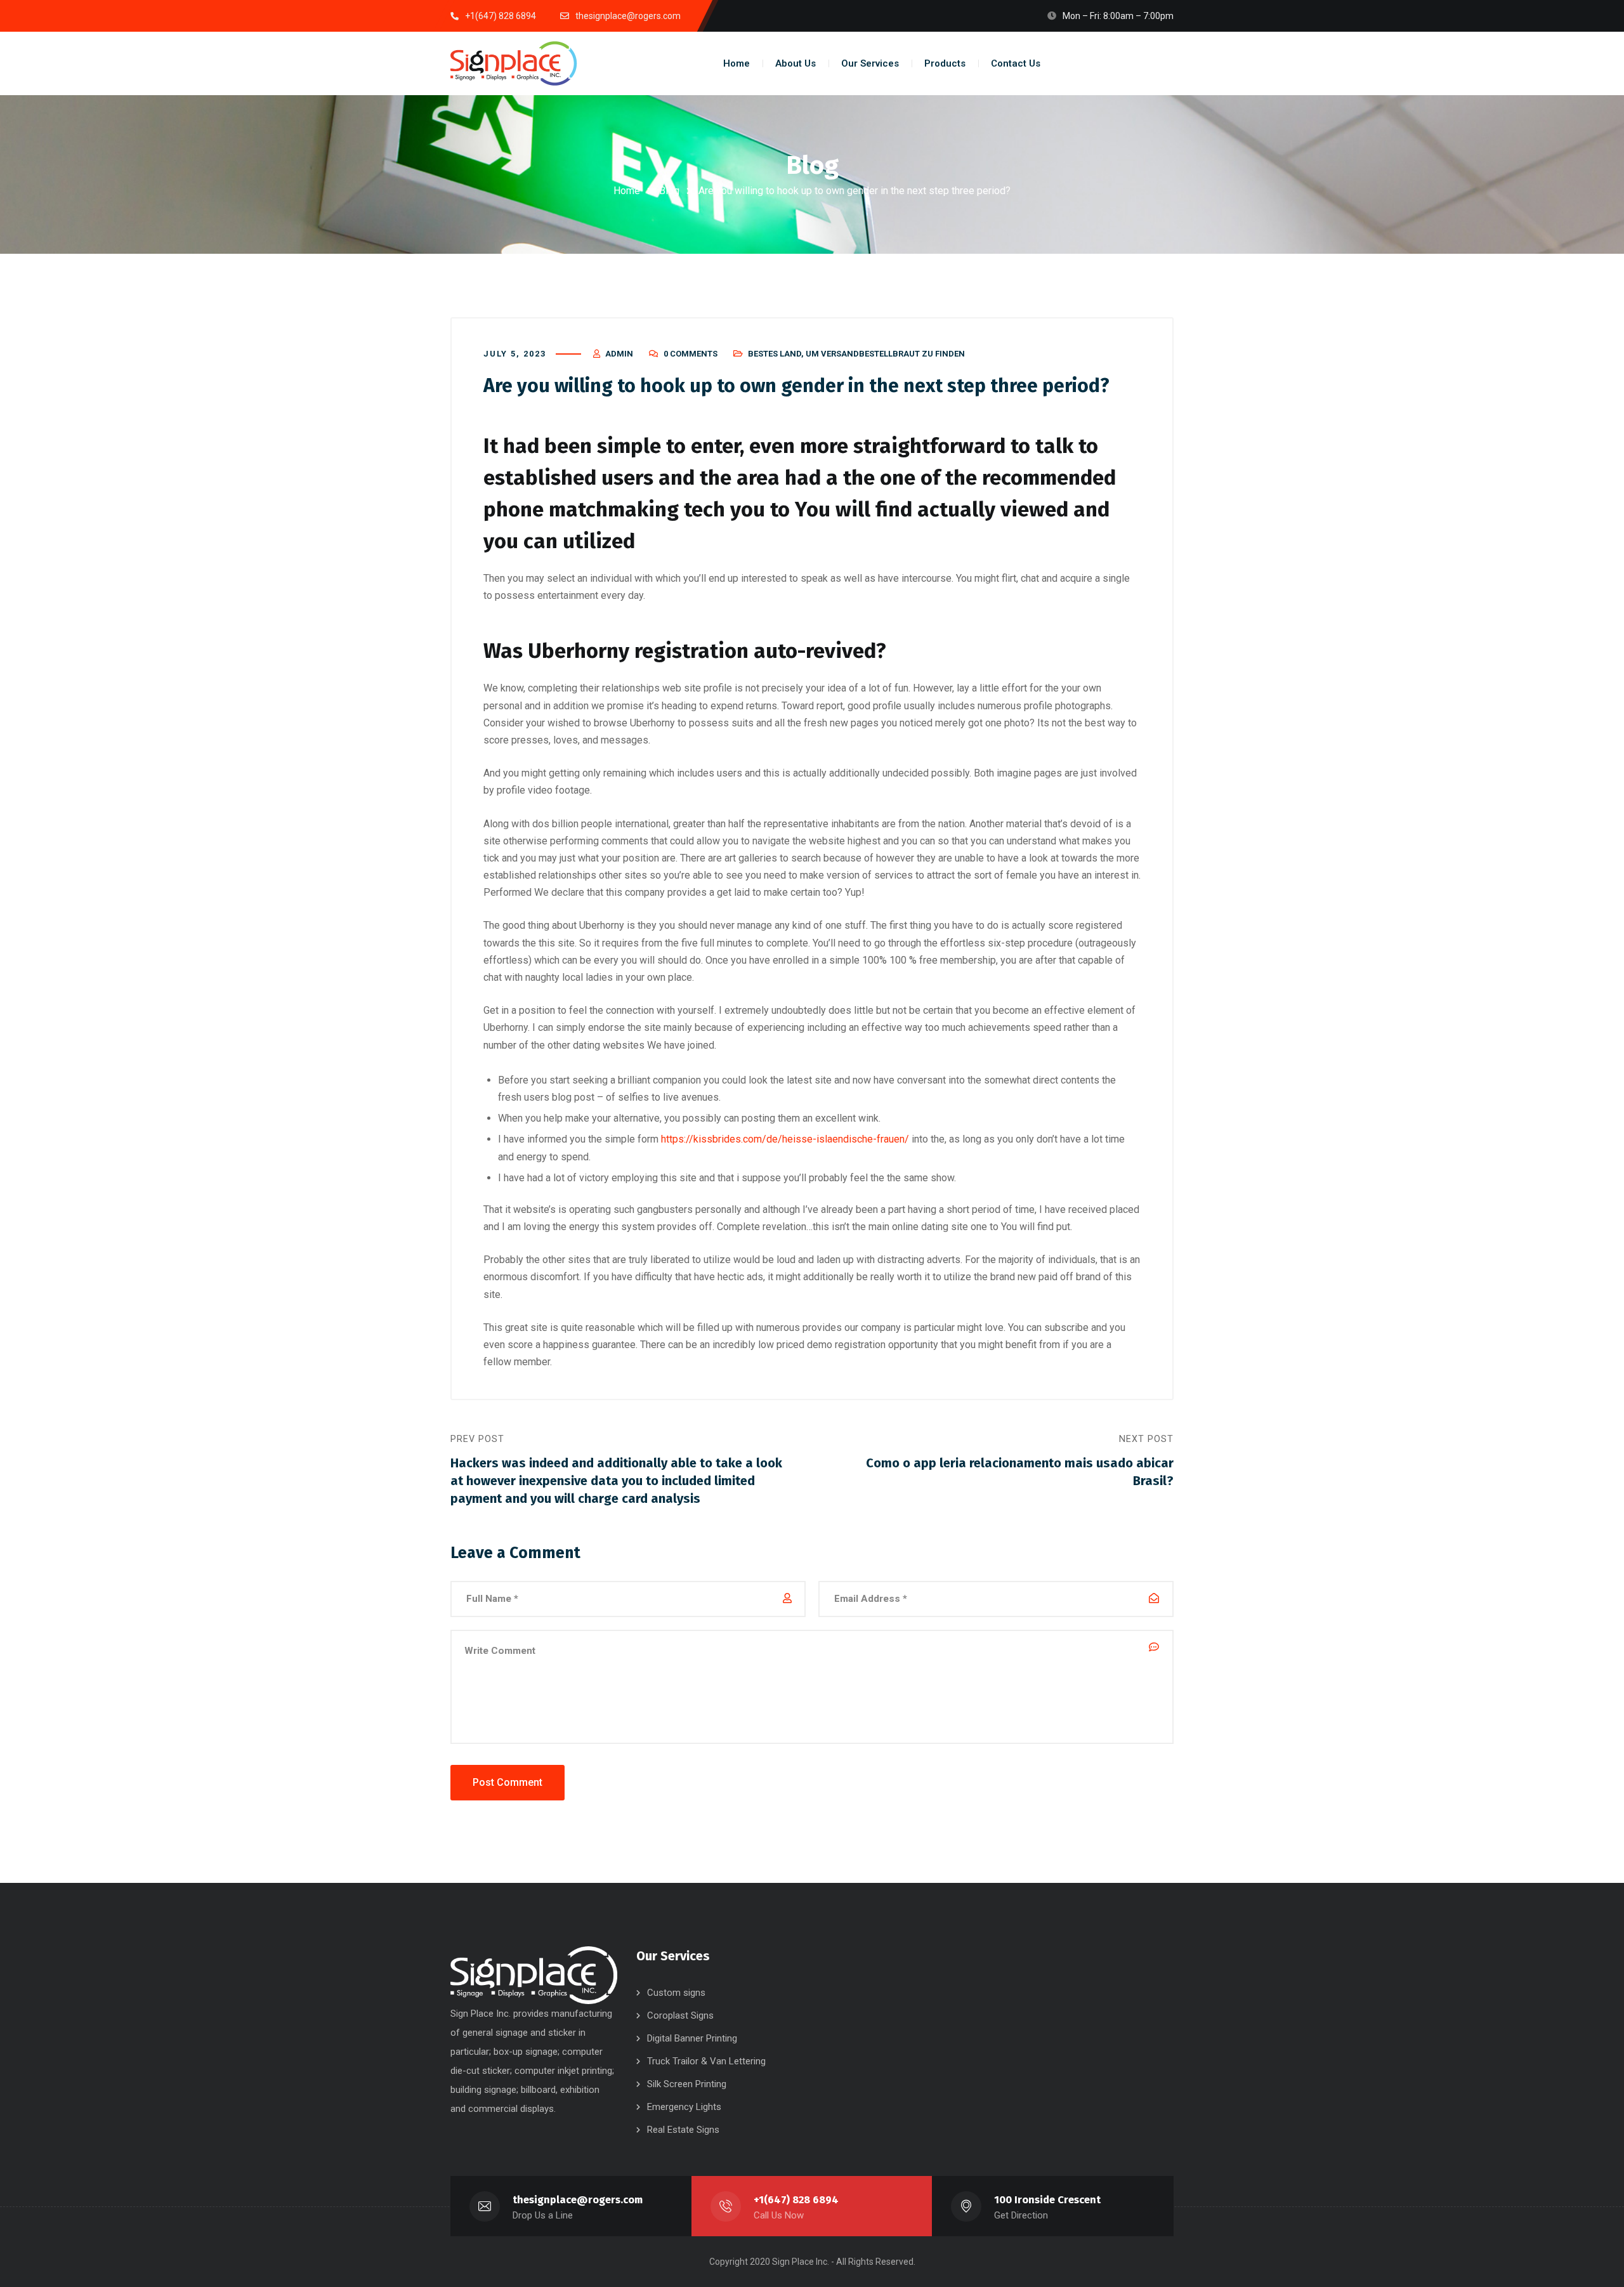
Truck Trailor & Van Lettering (706, 2061)
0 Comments (691, 354)
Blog (669, 191)
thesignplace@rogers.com (578, 2200)
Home (627, 191)
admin (619, 354)
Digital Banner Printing (692, 2038)
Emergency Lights (684, 2107)
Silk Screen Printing (687, 2084)
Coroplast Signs (680, 2015)
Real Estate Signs (683, 2130)
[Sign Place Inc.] (514, 63)
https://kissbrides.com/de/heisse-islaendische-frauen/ (785, 1139)
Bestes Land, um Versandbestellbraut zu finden (856, 354)
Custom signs (676, 1993)
